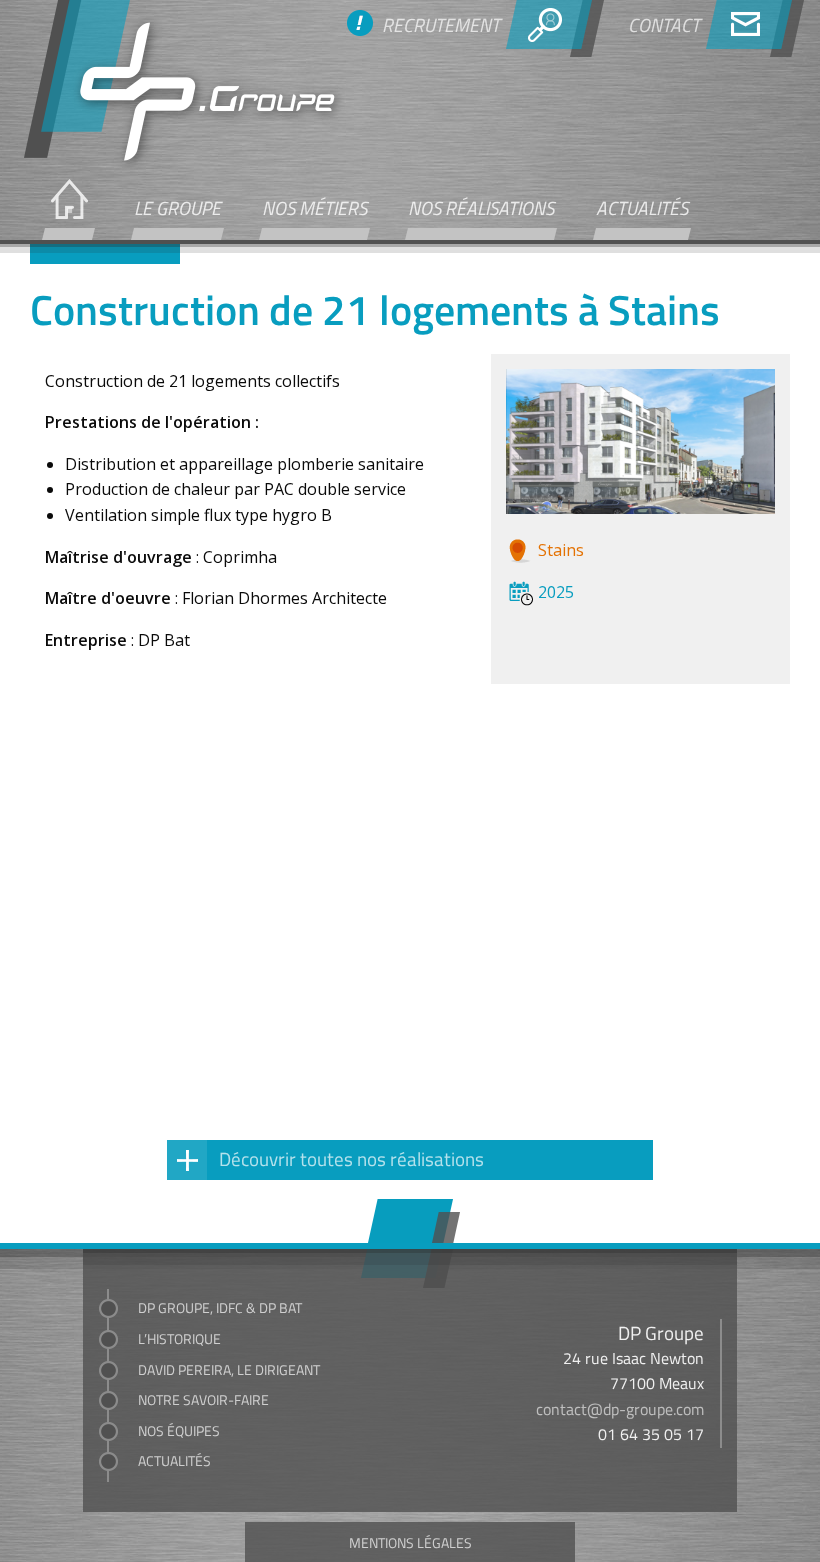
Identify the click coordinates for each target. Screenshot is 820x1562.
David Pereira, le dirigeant (229, 1369)
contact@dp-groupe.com (620, 1409)
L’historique (179, 1338)
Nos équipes (179, 1430)
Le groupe (177, 207)
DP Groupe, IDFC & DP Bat (220, 1307)
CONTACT (664, 24)
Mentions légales (410, 1542)
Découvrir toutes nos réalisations (351, 1158)
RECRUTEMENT (441, 24)
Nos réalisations (481, 207)
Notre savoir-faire (203, 1399)
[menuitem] (67, 209)
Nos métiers (314, 207)
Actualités (642, 207)
